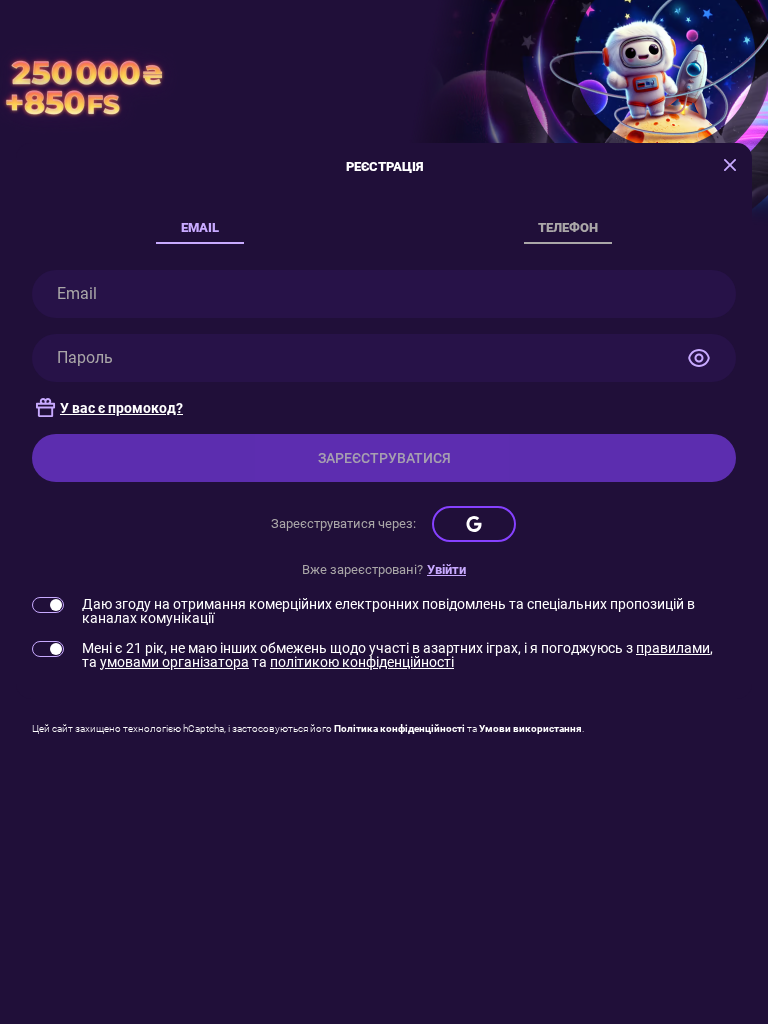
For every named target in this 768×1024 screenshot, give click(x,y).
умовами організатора (174, 662)
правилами (673, 648)
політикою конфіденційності (362, 662)
